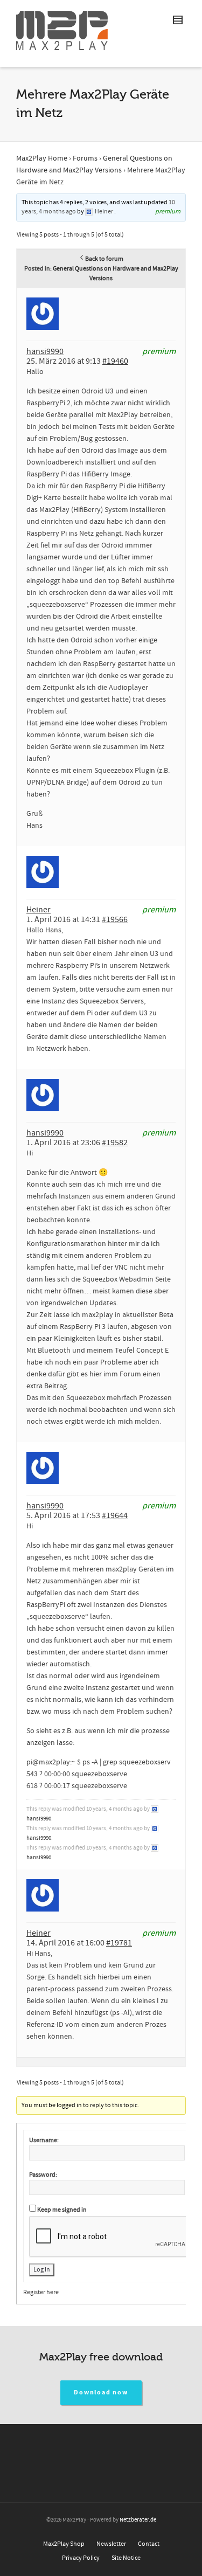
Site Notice (126, 2558)
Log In (42, 2270)
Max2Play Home (42, 158)
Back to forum (104, 259)
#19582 (115, 1142)
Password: (43, 2175)
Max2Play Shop (64, 2544)
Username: (44, 2140)
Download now (101, 2393)
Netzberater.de (138, 2520)
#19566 (115, 919)
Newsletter (111, 2544)
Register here (41, 2292)
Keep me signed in (62, 2210)
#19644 (115, 1515)
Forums (85, 158)
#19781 (119, 1943)
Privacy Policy (81, 2558)
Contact (149, 2544)
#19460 (115, 361)
